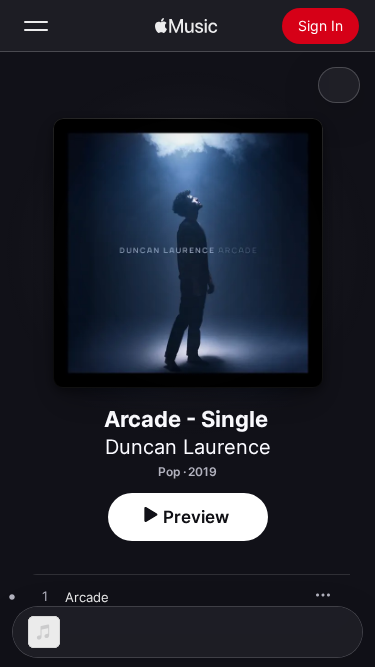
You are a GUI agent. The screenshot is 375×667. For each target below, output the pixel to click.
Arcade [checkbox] (87, 597)
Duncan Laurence (188, 447)
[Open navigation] (36, 26)
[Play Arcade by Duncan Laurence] (45, 597)
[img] (186, 26)
